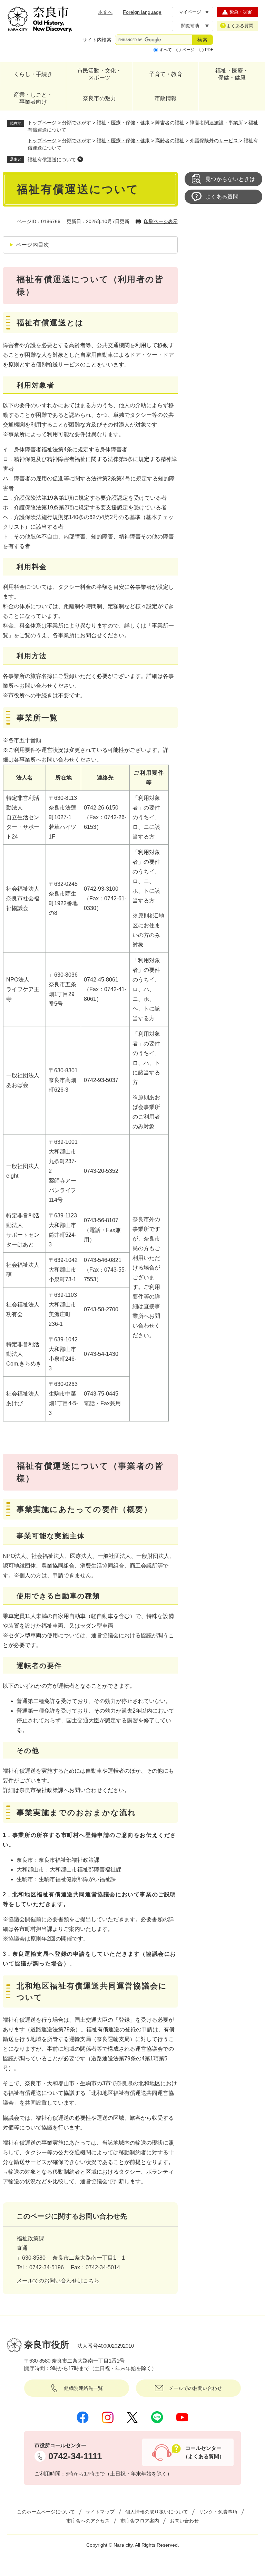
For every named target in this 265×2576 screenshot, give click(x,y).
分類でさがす (77, 123)
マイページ (190, 12)
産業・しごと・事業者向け (33, 98)
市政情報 (166, 98)
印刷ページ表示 (161, 221)
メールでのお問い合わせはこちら (58, 2281)
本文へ (105, 12)
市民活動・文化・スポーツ (99, 74)
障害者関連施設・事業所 (216, 123)
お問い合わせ (184, 2521)
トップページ (42, 123)
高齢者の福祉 (170, 141)
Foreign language (142, 12)
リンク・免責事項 (218, 2512)
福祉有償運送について (52, 160)
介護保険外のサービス (215, 141)
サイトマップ (100, 2512)
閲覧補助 (190, 26)
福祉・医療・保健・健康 (232, 74)
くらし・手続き (33, 74)
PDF (209, 50)
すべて (166, 50)
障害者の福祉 (170, 123)
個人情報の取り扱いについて (157, 2512)
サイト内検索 (97, 40)
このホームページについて (46, 2512)
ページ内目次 (32, 245)
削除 (80, 159)
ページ (188, 50)
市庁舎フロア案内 (140, 2521)
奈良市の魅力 (99, 98)
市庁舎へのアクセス (88, 2521)
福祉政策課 (30, 2238)
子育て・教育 (166, 74)
